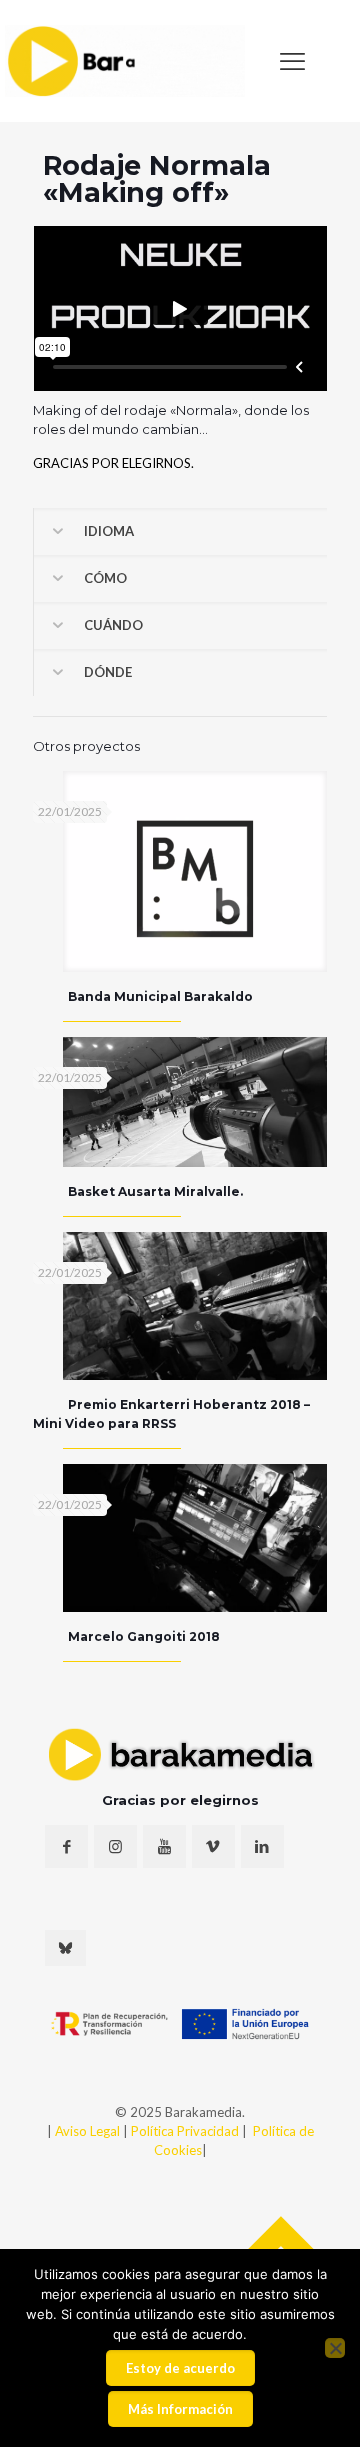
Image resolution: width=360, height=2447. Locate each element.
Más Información (180, 2409)
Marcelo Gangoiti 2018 (144, 1636)
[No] (335, 2348)
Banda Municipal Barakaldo (160, 996)
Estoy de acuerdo (180, 2368)
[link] (125, 61)
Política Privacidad (186, 2131)
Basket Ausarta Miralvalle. (155, 1191)
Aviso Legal (87, 2131)
